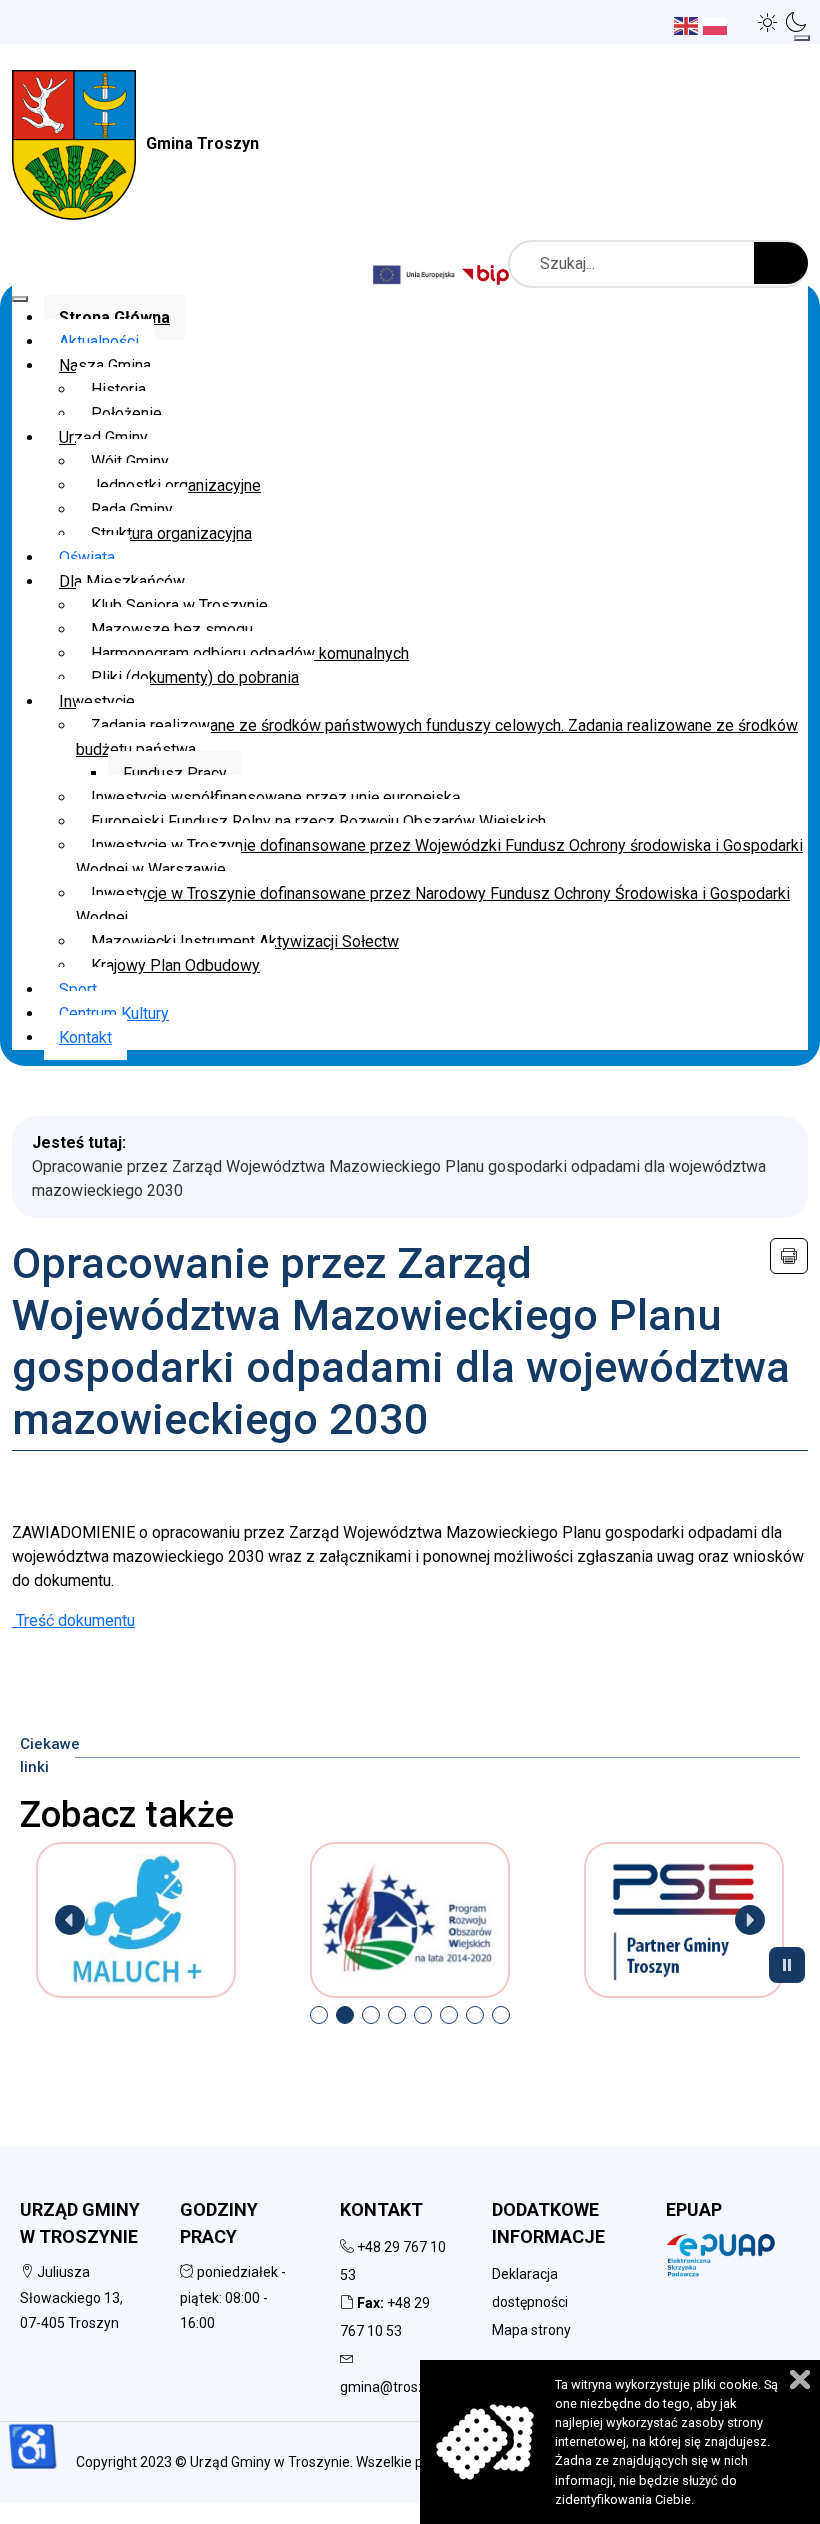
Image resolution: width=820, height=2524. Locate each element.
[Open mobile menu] (802, 38)
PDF (789, 1256)
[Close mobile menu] (20, 299)
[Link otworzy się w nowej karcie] (488, 273)
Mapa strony (531, 2330)
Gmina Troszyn (202, 143)
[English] (688, 24)
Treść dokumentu (73, 1620)
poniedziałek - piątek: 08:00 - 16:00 (233, 2297)
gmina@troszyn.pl (397, 2387)
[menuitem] (114, 317)
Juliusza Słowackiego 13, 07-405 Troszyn (71, 2297)
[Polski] (717, 24)
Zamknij (800, 2379)
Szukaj (781, 263)
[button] (768, 22)
